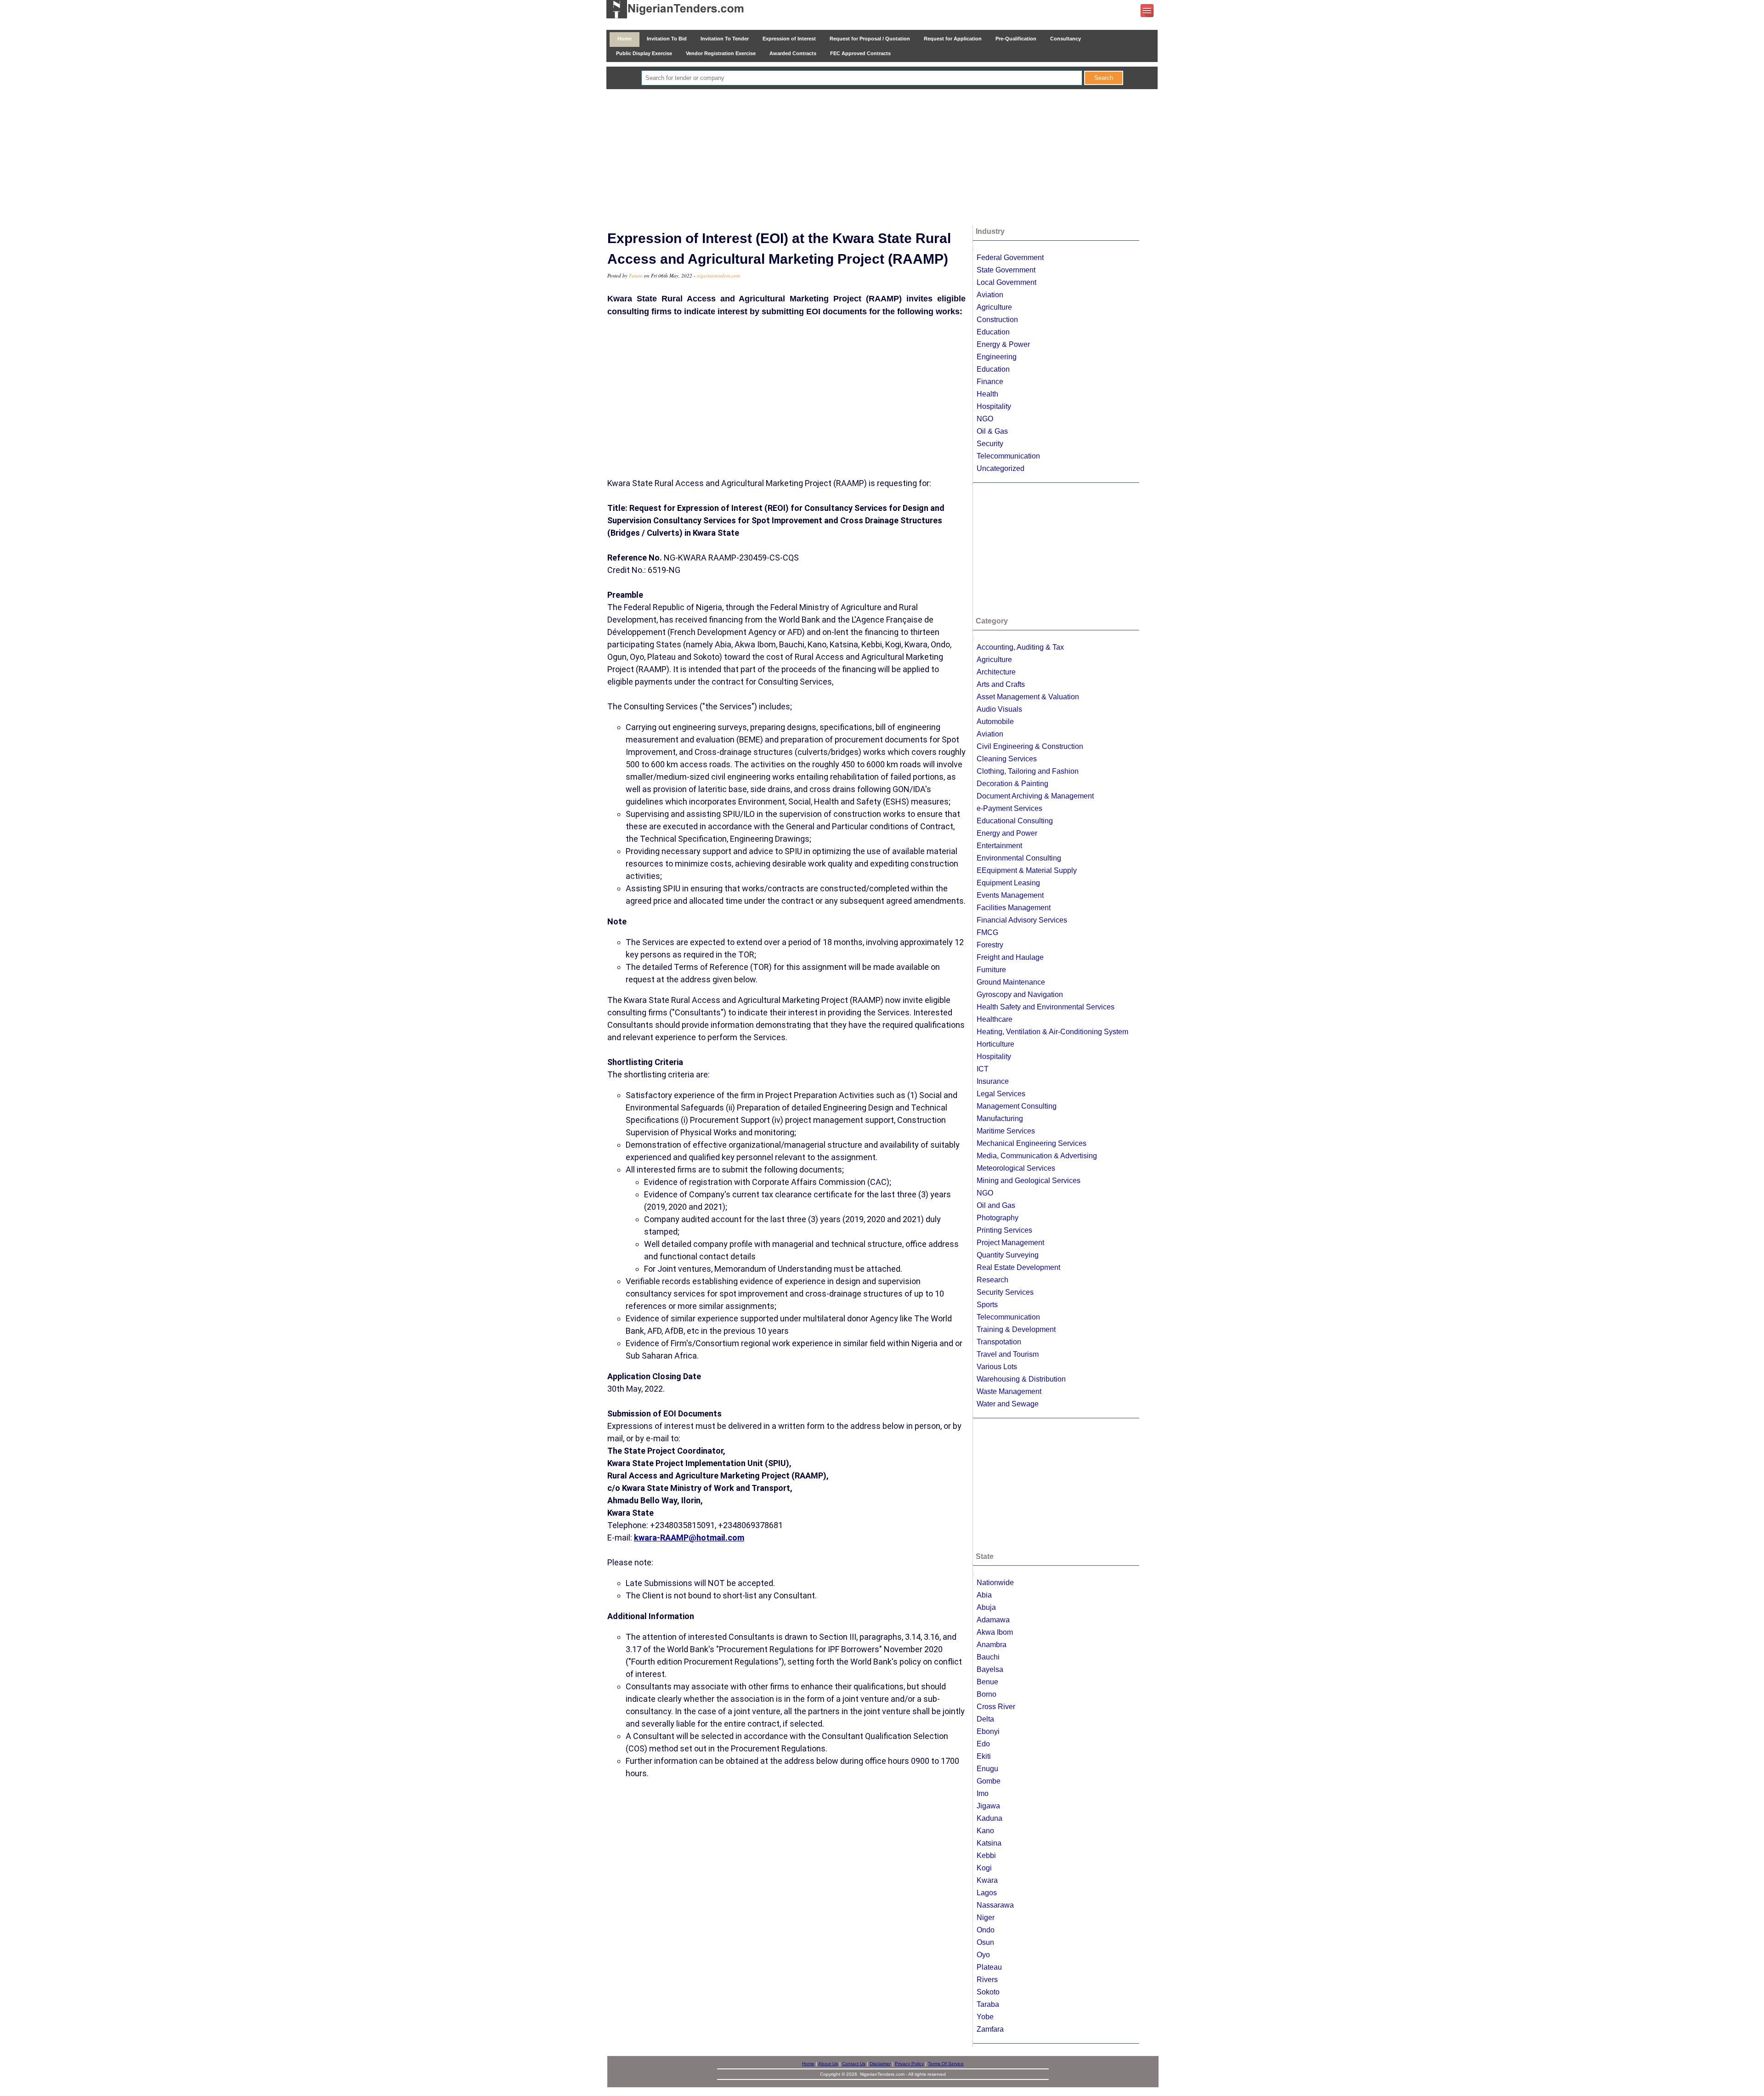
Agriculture (994, 307)
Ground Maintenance (1011, 982)
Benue (987, 1682)
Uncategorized (1001, 468)
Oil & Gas (992, 431)
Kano (985, 1831)
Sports (987, 1305)
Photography (998, 1218)
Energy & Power (1003, 344)
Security (990, 444)
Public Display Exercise (644, 53)
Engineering (997, 357)
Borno (987, 1694)
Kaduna (989, 1818)
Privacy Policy (909, 2064)
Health (987, 394)
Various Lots (997, 1367)
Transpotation (999, 1342)
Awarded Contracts (793, 53)
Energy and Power (1007, 833)
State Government (1006, 270)
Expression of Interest (789, 39)
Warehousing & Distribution (1021, 1379)
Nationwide (995, 1583)
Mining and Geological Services (1029, 1181)
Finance (990, 382)
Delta (985, 1719)
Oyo (983, 1955)
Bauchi (988, 1657)
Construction (997, 320)
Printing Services (1004, 1230)
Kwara (987, 1880)
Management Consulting (1017, 1106)
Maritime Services (1006, 1131)
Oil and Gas (996, 1205)
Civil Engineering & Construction (1030, 746)
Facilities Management (1014, 908)
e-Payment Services (1009, 808)
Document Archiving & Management (1035, 796)
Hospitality (994, 406)
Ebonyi (988, 1731)
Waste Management (1009, 1391)
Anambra (992, 1645)
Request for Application (953, 39)
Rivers (987, 1980)
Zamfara (990, 2029)
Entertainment (999, 846)
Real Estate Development (1018, 1267)
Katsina (989, 1843)
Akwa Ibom (995, 1632)
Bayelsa (990, 1669)
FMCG (987, 932)
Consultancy (1066, 39)
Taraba (988, 2004)
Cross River (996, 1707)
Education (993, 332)
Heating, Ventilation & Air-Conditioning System (1052, 1032)
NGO (985, 419)
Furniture (991, 970)
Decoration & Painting (1012, 784)
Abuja (986, 1607)
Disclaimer (880, 2064)
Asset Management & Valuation (1028, 697)
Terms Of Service (946, 2064)
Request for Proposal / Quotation (870, 39)
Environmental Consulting (1019, 858)
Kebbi (986, 1855)
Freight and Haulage (1010, 957)
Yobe (985, 2017)
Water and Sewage (1008, 1404)
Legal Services (1001, 1094)
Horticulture (995, 1044)
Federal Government (1010, 258)
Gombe (989, 1781)
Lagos (987, 1893)
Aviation (990, 295)
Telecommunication (1008, 456)
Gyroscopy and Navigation (1020, 994)
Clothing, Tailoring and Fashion (1028, 771)
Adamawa (993, 1620)
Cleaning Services (1007, 759)
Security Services (1005, 1292)
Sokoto (988, 1992)
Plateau (989, 1967)
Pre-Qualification (1016, 39)
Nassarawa (995, 1905)
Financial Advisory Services (1022, 920)
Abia (984, 1595)
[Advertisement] (882, 158)
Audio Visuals (999, 709)
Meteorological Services (1016, 1168)
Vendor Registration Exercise (721, 53)
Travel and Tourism (1008, 1354)
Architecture (996, 672)
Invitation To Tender (725, 39)
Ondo (986, 1930)
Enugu (987, 1769)
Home (625, 39)
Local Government (1006, 282)
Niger (986, 1918)
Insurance (993, 1081)
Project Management (1010, 1243)
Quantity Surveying (1008, 1255)
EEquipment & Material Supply (1027, 870)
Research (992, 1280)
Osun (985, 1942)
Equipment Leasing (1008, 883)
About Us (828, 2064)
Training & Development (1016, 1329)
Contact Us (854, 2064)
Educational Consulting (1015, 821)
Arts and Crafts (1001, 684)
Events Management (1010, 895)
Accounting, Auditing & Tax (1020, 647)
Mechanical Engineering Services (1032, 1143)
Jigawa (988, 1806)
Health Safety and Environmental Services (1046, 1007)
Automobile (995, 722)
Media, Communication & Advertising (1037, 1156)
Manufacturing (1000, 1119)
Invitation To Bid (667, 39)
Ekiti (984, 1756)
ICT (983, 1069)
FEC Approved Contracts (860, 53)
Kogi (984, 1868)
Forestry (990, 945)
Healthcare (995, 1019)
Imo (983, 1793)
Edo (983, 1744)
